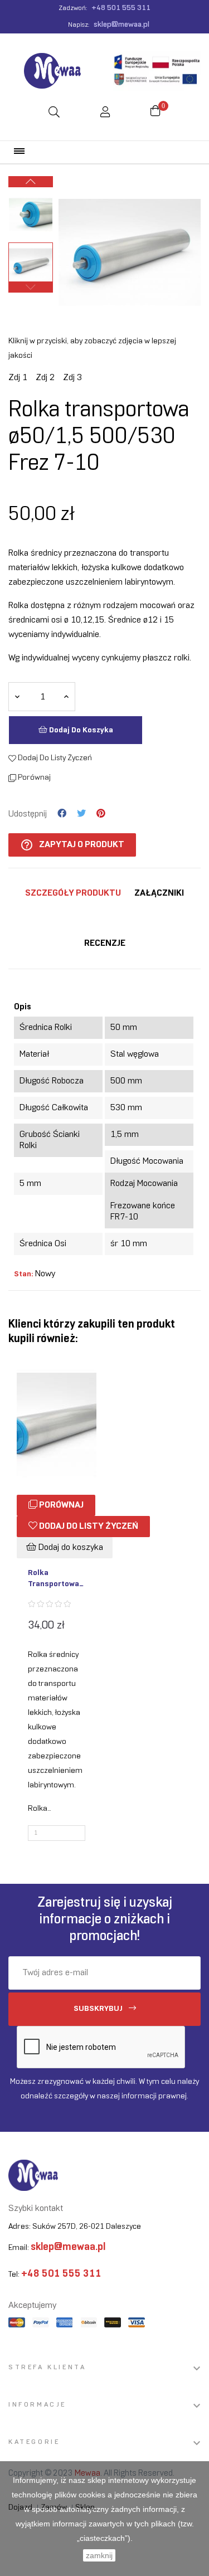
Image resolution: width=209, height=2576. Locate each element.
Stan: (23, 1274)
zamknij (99, 2555)
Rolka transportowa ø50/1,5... (54, 1579)
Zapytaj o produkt (72, 845)
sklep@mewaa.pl (121, 25)
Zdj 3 (72, 378)
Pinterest (101, 814)
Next (31, 182)
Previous (31, 287)
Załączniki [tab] (159, 893)
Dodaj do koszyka (80, 730)
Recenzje (105, 943)
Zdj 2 (45, 378)
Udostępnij (62, 814)
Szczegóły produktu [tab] (73, 893)
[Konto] (105, 113)
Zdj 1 (18, 378)
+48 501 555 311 (121, 8)
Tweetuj (81, 814)
